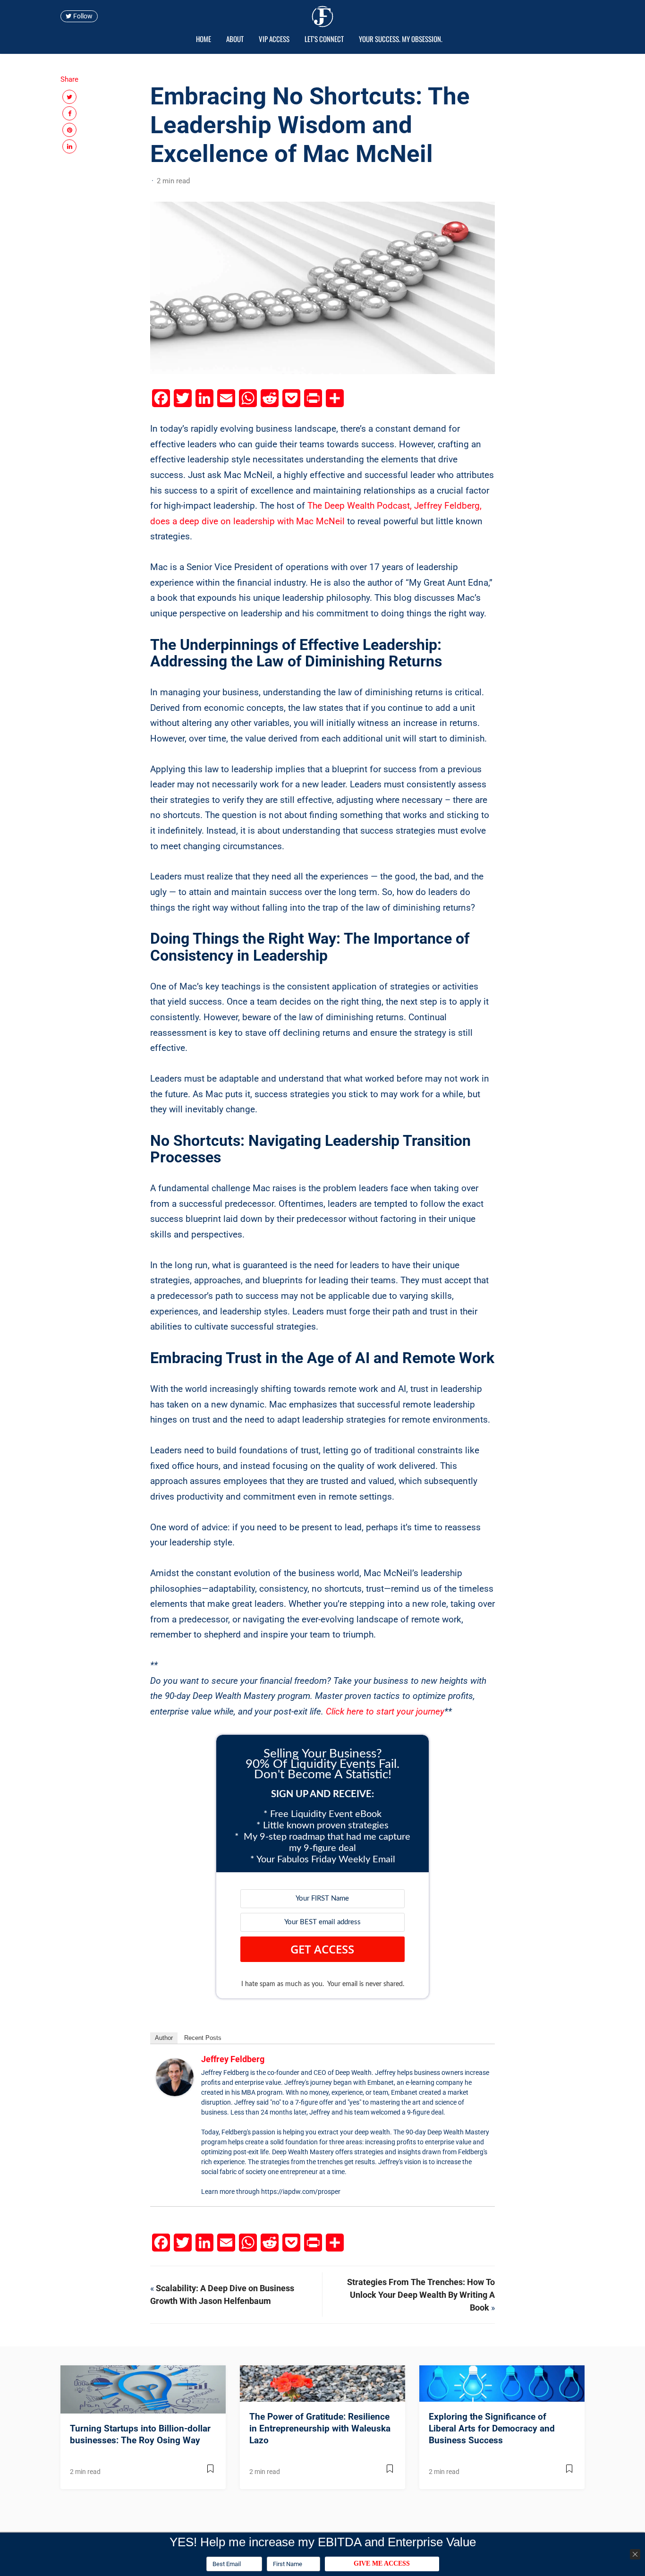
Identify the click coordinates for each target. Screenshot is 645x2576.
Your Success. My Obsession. (401, 39)
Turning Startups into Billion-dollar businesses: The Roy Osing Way (140, 2434)
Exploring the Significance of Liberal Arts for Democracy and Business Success (492, 2428)
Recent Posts (203, 2038)
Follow (82, 17)
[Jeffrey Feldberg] (175, 2077)
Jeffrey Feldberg (233, 2059)
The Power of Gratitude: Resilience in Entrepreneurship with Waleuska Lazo (320, 2428)
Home (204, 39)
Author (164, 2038)
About (235, 39)
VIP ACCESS (274, 39)
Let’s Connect (324, 39)
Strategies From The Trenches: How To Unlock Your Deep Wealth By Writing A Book (421, 2295)
